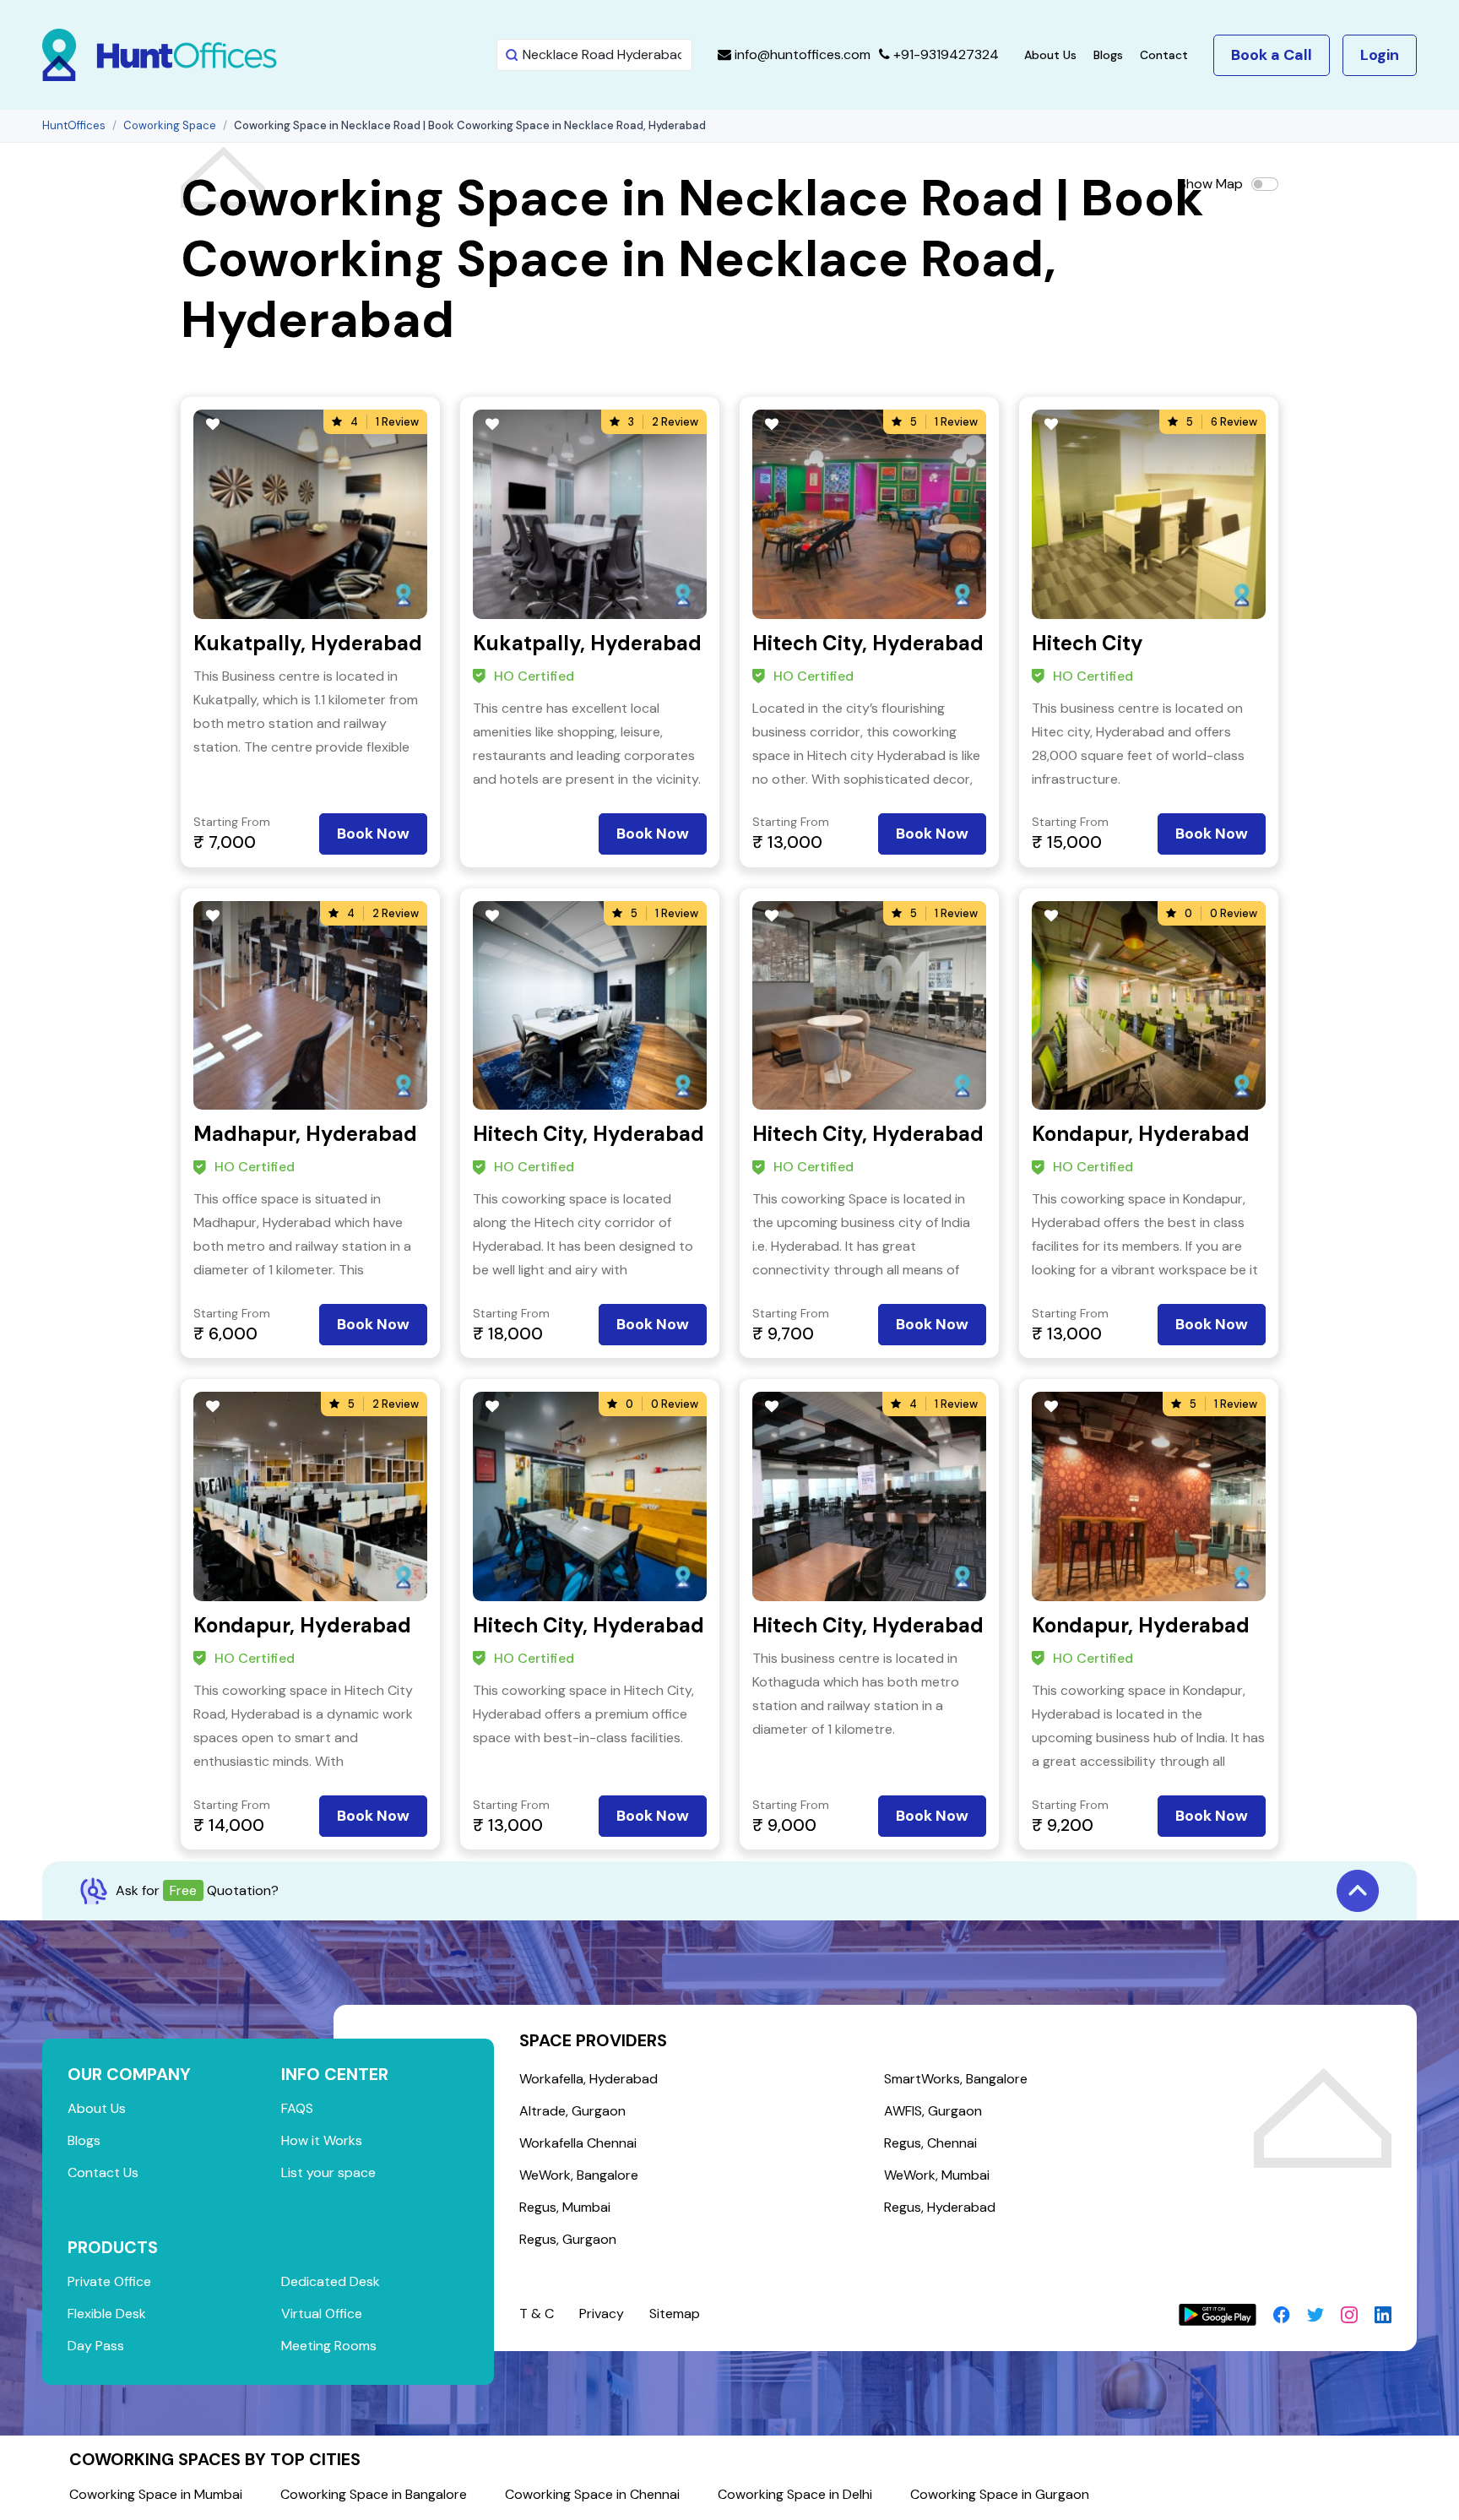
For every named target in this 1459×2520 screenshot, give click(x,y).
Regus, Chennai (930, 2143)
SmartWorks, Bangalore (956, 2079)
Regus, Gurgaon (568, 2239)
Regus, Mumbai (565, 2207)
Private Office (109, 2281)
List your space (328, 2172)
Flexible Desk (107, 2314)
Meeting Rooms (329, 2346)
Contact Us (103, 2172)
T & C (537, 2314)
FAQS (297, 2108)
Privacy (602, 2314)
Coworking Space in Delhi (795, 2494)
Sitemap (675, 2314)
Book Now (373, 834)
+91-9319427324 (944, 54)
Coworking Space (170, 125)
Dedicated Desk (331, 2281)
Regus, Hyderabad (940, 2207)
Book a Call (1272, 55)
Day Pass (96, 2346)
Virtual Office (322, 2314)
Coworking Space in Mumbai (156, 2494)
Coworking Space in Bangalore (374, 2494)
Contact (1164, 55)
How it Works (322, 2140)
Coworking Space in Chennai (592, 2494)
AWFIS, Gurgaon (933, 2111)
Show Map (1211, 184)
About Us (1050, 55)
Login (1380, 55)
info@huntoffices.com (801, 54)
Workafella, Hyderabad (588, 2079)
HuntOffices (74, 125)
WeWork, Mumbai (937, 2175)
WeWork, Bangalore (579, 2175)
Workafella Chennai (578, 2143)
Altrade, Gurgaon (572, 2111)
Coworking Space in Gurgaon (1000, 2494)
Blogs (1108, 55)
